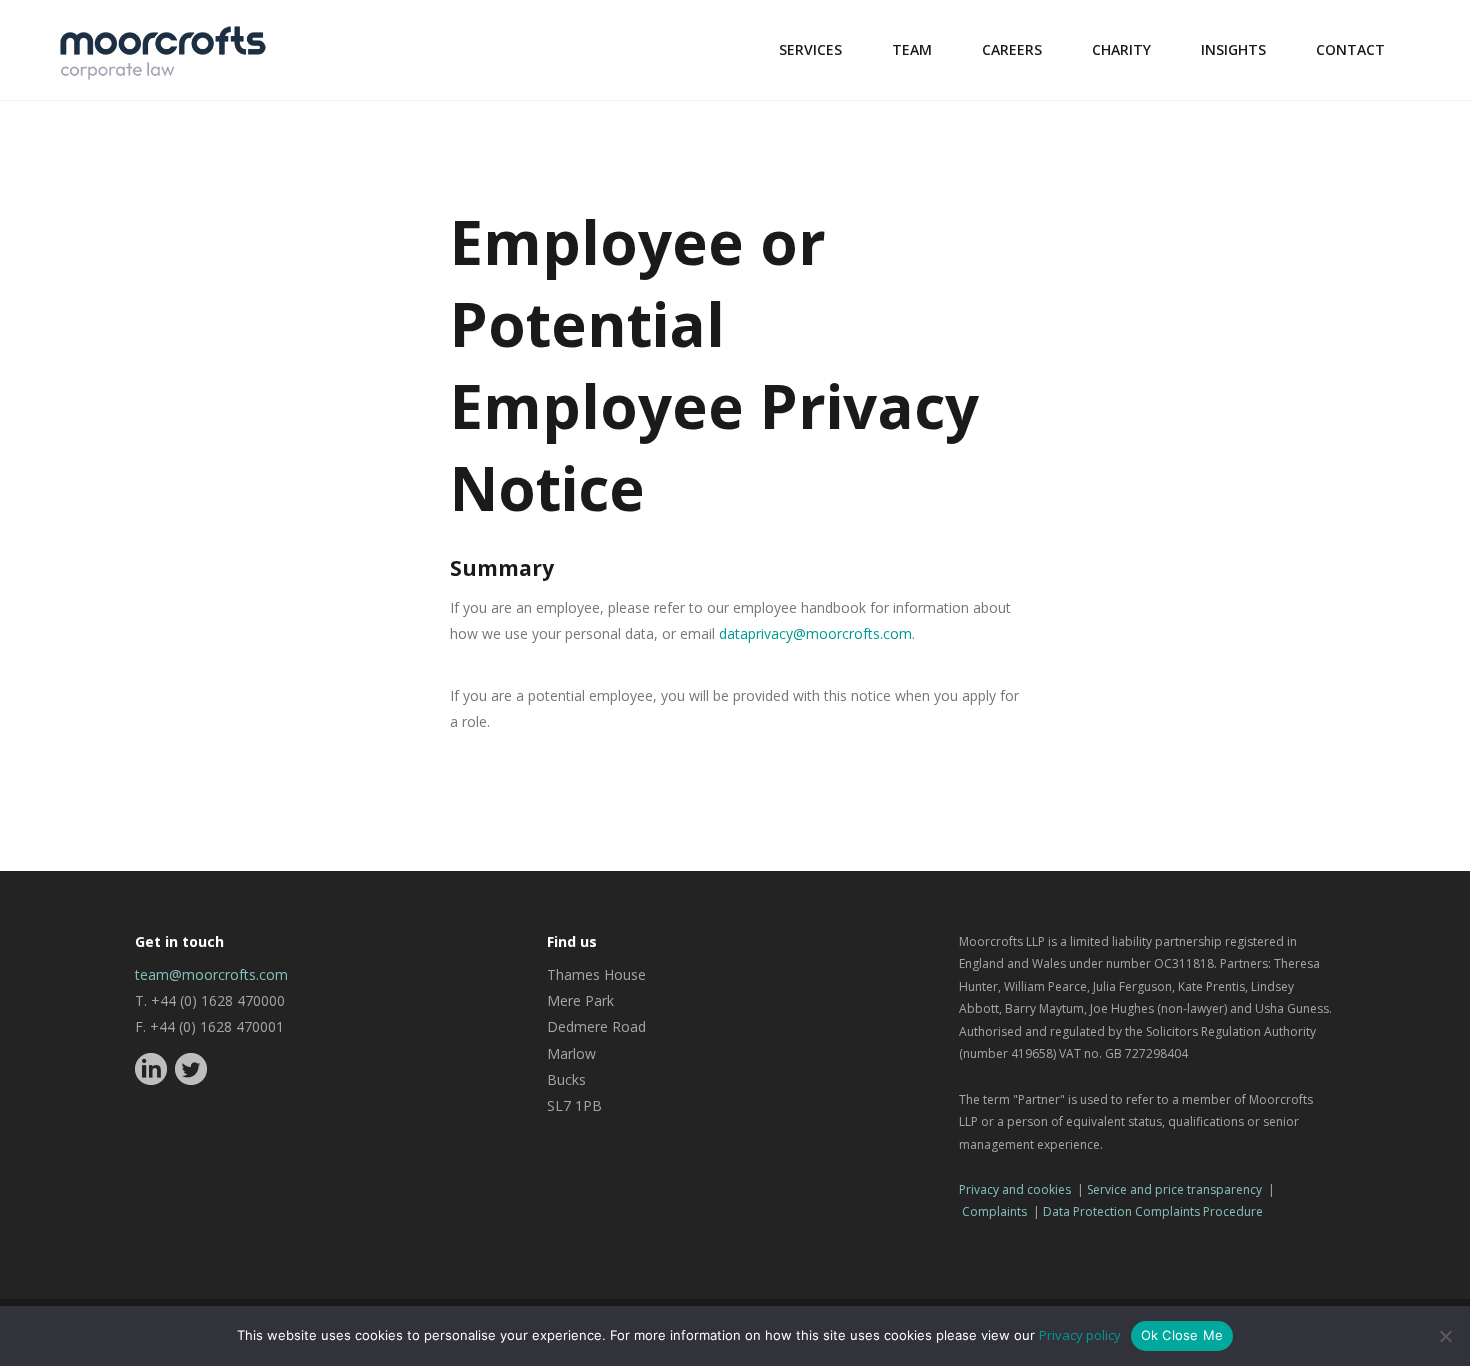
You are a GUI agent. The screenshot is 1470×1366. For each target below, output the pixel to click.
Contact (1350, 49)
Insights (1233, 49)
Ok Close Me (1182, 1335)
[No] (1445, 1336)
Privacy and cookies (1015, 1189)
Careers (1012, 49)
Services (810, 49)
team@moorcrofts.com (211, 974)
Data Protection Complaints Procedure (1153, 1211)
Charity (1121, 49)
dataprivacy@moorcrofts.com (815, 633)
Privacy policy (1080, 1335)
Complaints (994, 1211)
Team (912, 49)
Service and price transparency (1174, 1189)
